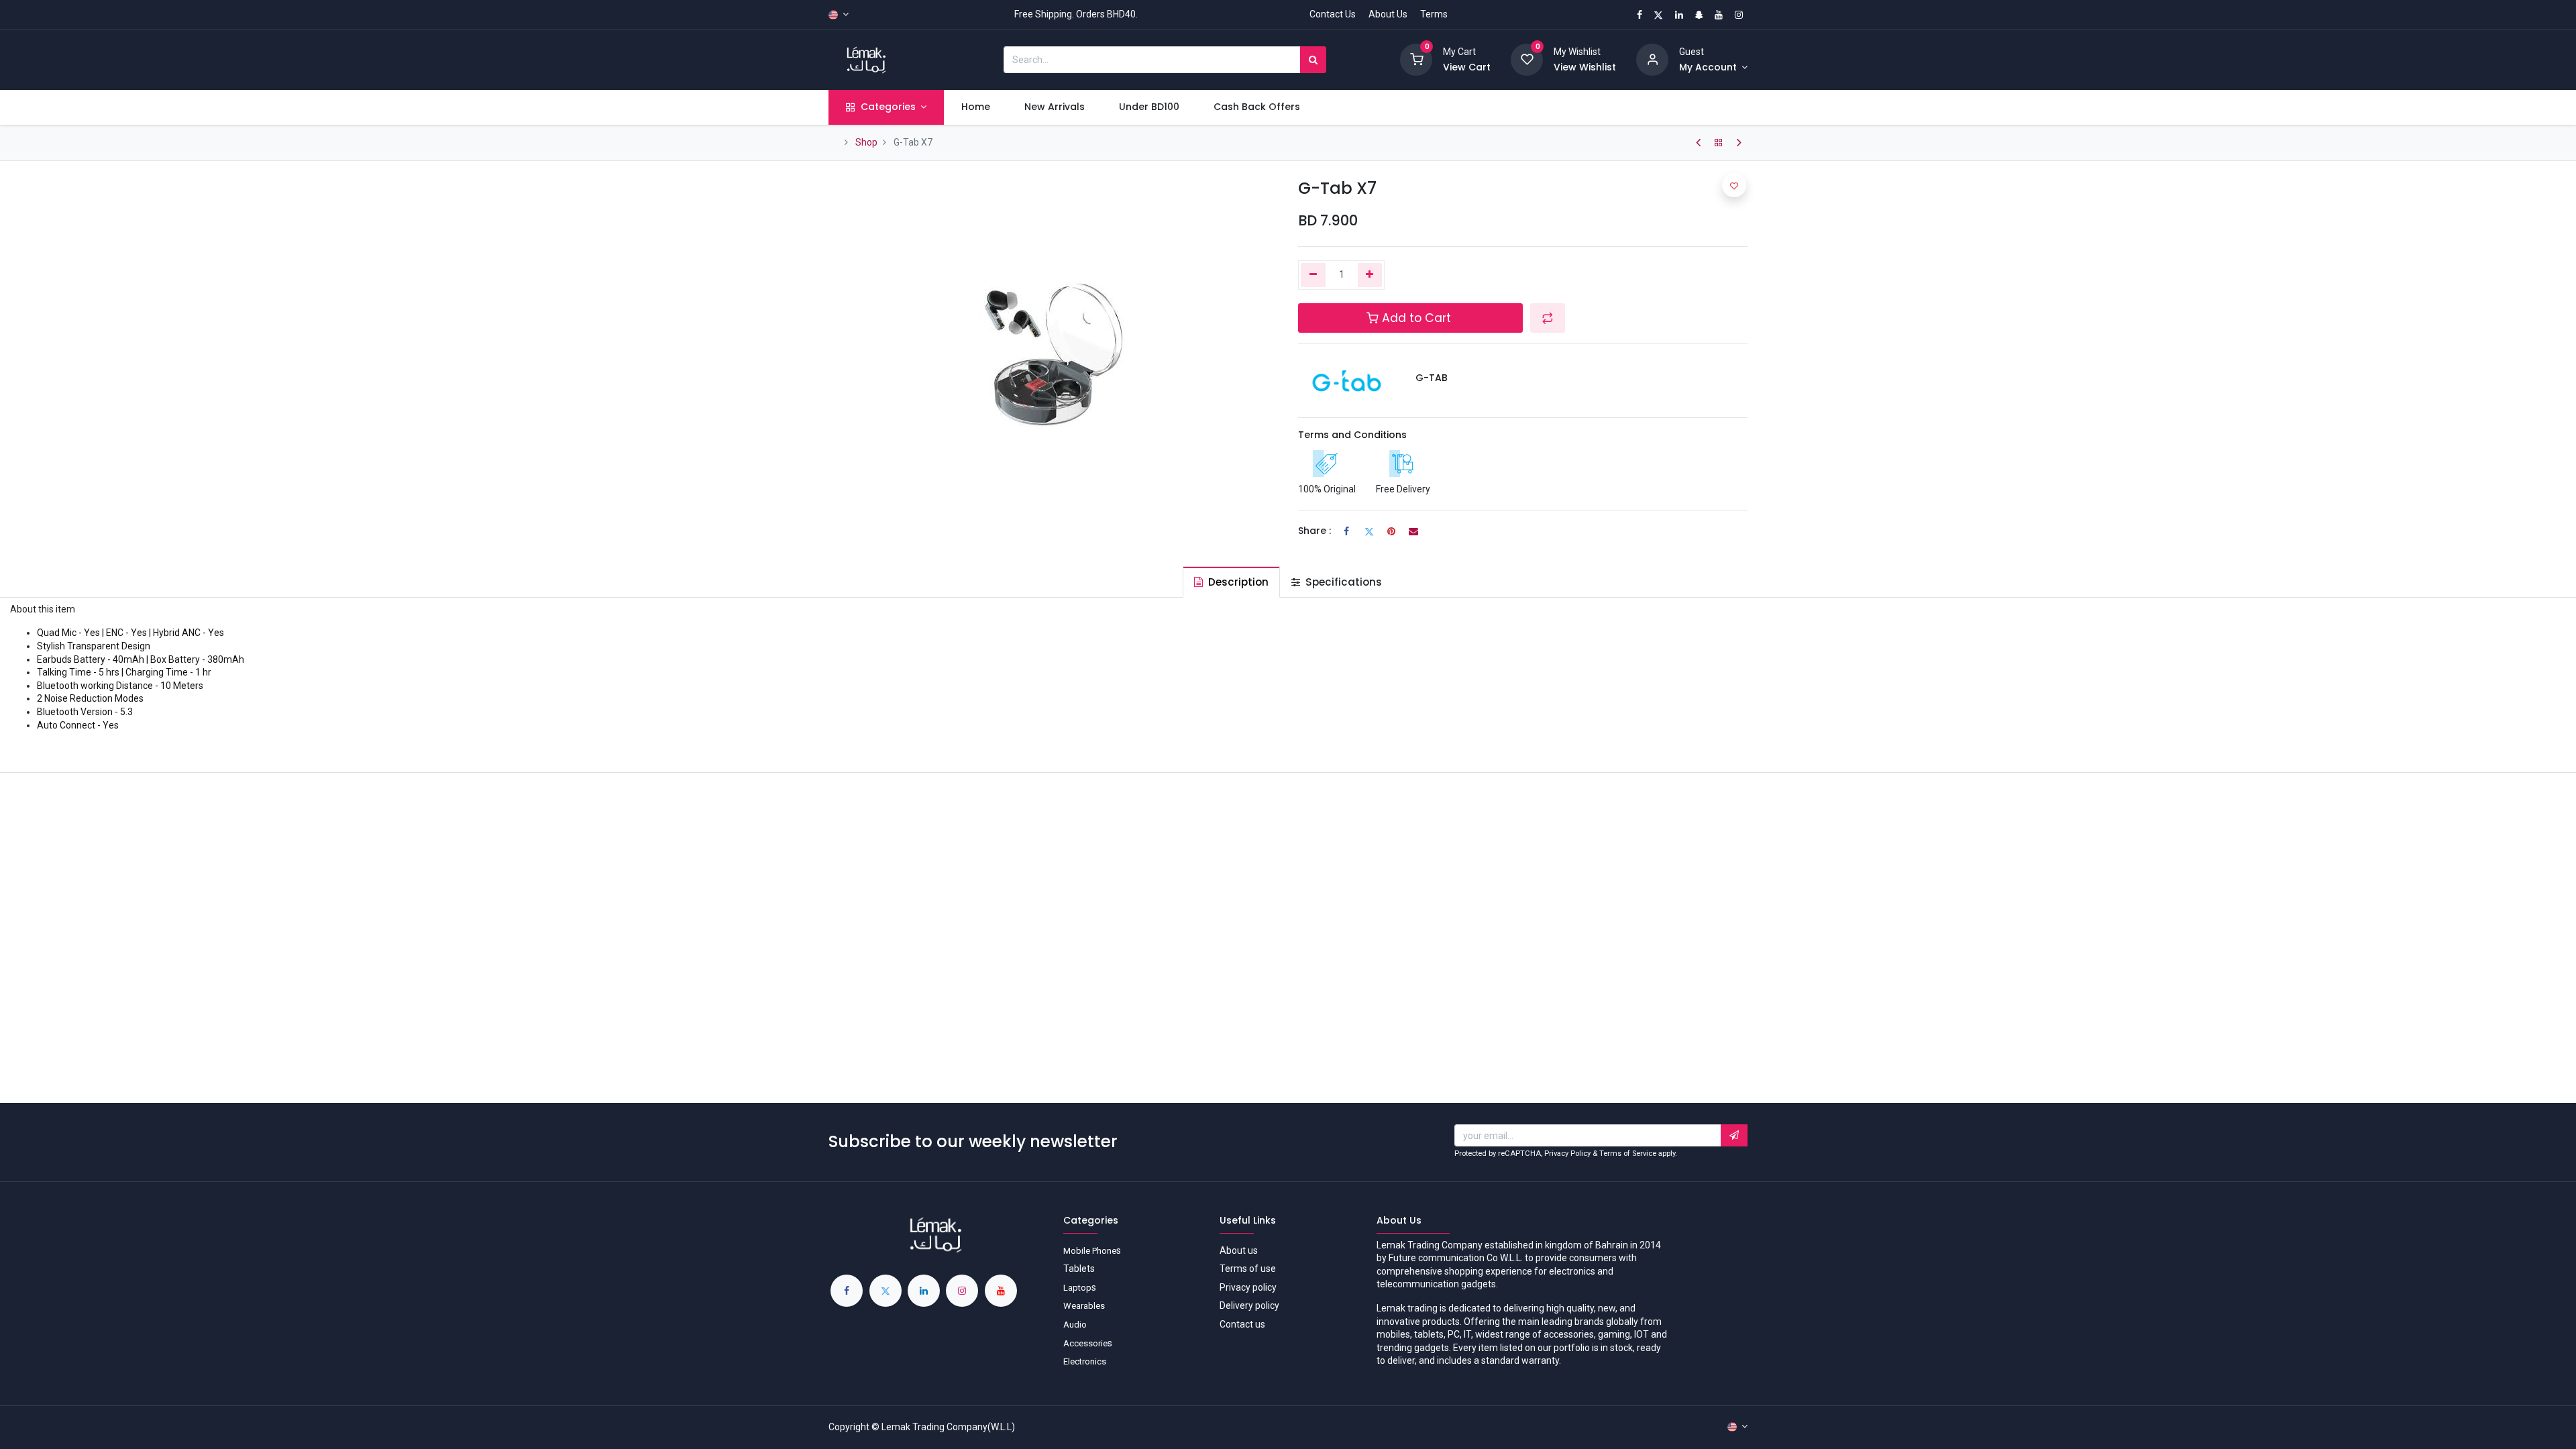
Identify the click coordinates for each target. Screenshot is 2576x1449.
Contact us (1242, 1324)
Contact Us (1333, 14)
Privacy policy (1248, 1287)
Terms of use (1248, 1269)
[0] (1416, 59)
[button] (1548, 318)
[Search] (1313, 60)
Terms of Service (1628, 1153)
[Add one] (1370, 275)
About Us (1388, 14)
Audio (1075, 1325)
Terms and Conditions (1352, 435)
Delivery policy (1249, 1305)
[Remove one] (1313, 275)
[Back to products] (1719, 143)
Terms (1434, 14)
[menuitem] (975, 107)
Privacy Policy (1567, 1153)
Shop (866, 142)
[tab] (1231, 582)
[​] (1698, 143)
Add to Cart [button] (1416, 318)
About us (1239, 1250)
